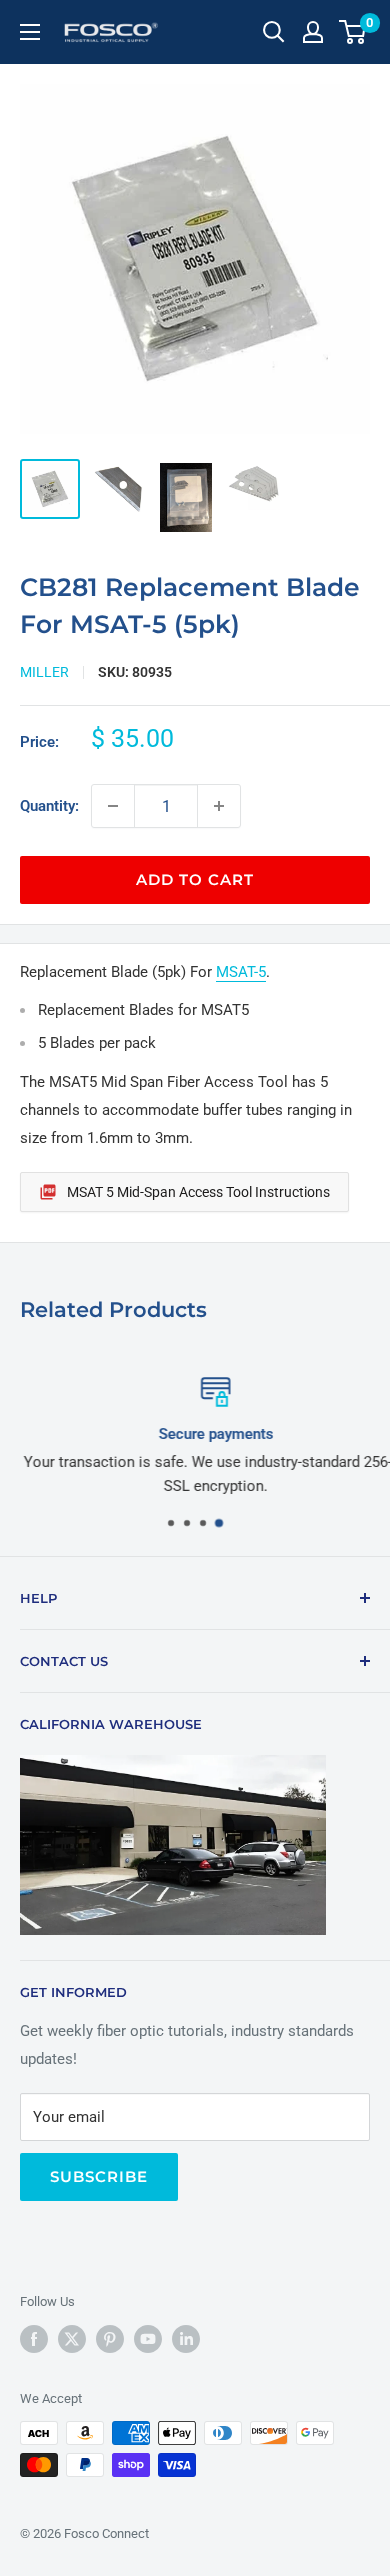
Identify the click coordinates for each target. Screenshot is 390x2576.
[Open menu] (30, 32)
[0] (353, 32)
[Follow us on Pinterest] (110, 2339)
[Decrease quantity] (113, 806)
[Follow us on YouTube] (148, 2339)
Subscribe (99, 2176)
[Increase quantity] (219, 806)
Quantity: (49, 806)
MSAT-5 (241, 972)
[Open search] (274, 32)
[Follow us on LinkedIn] (186, 2339)
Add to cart (195, 879)
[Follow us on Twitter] (72, 2339)
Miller (44, 672)
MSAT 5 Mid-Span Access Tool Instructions (198, 1192)
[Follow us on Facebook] (34, 2339)
